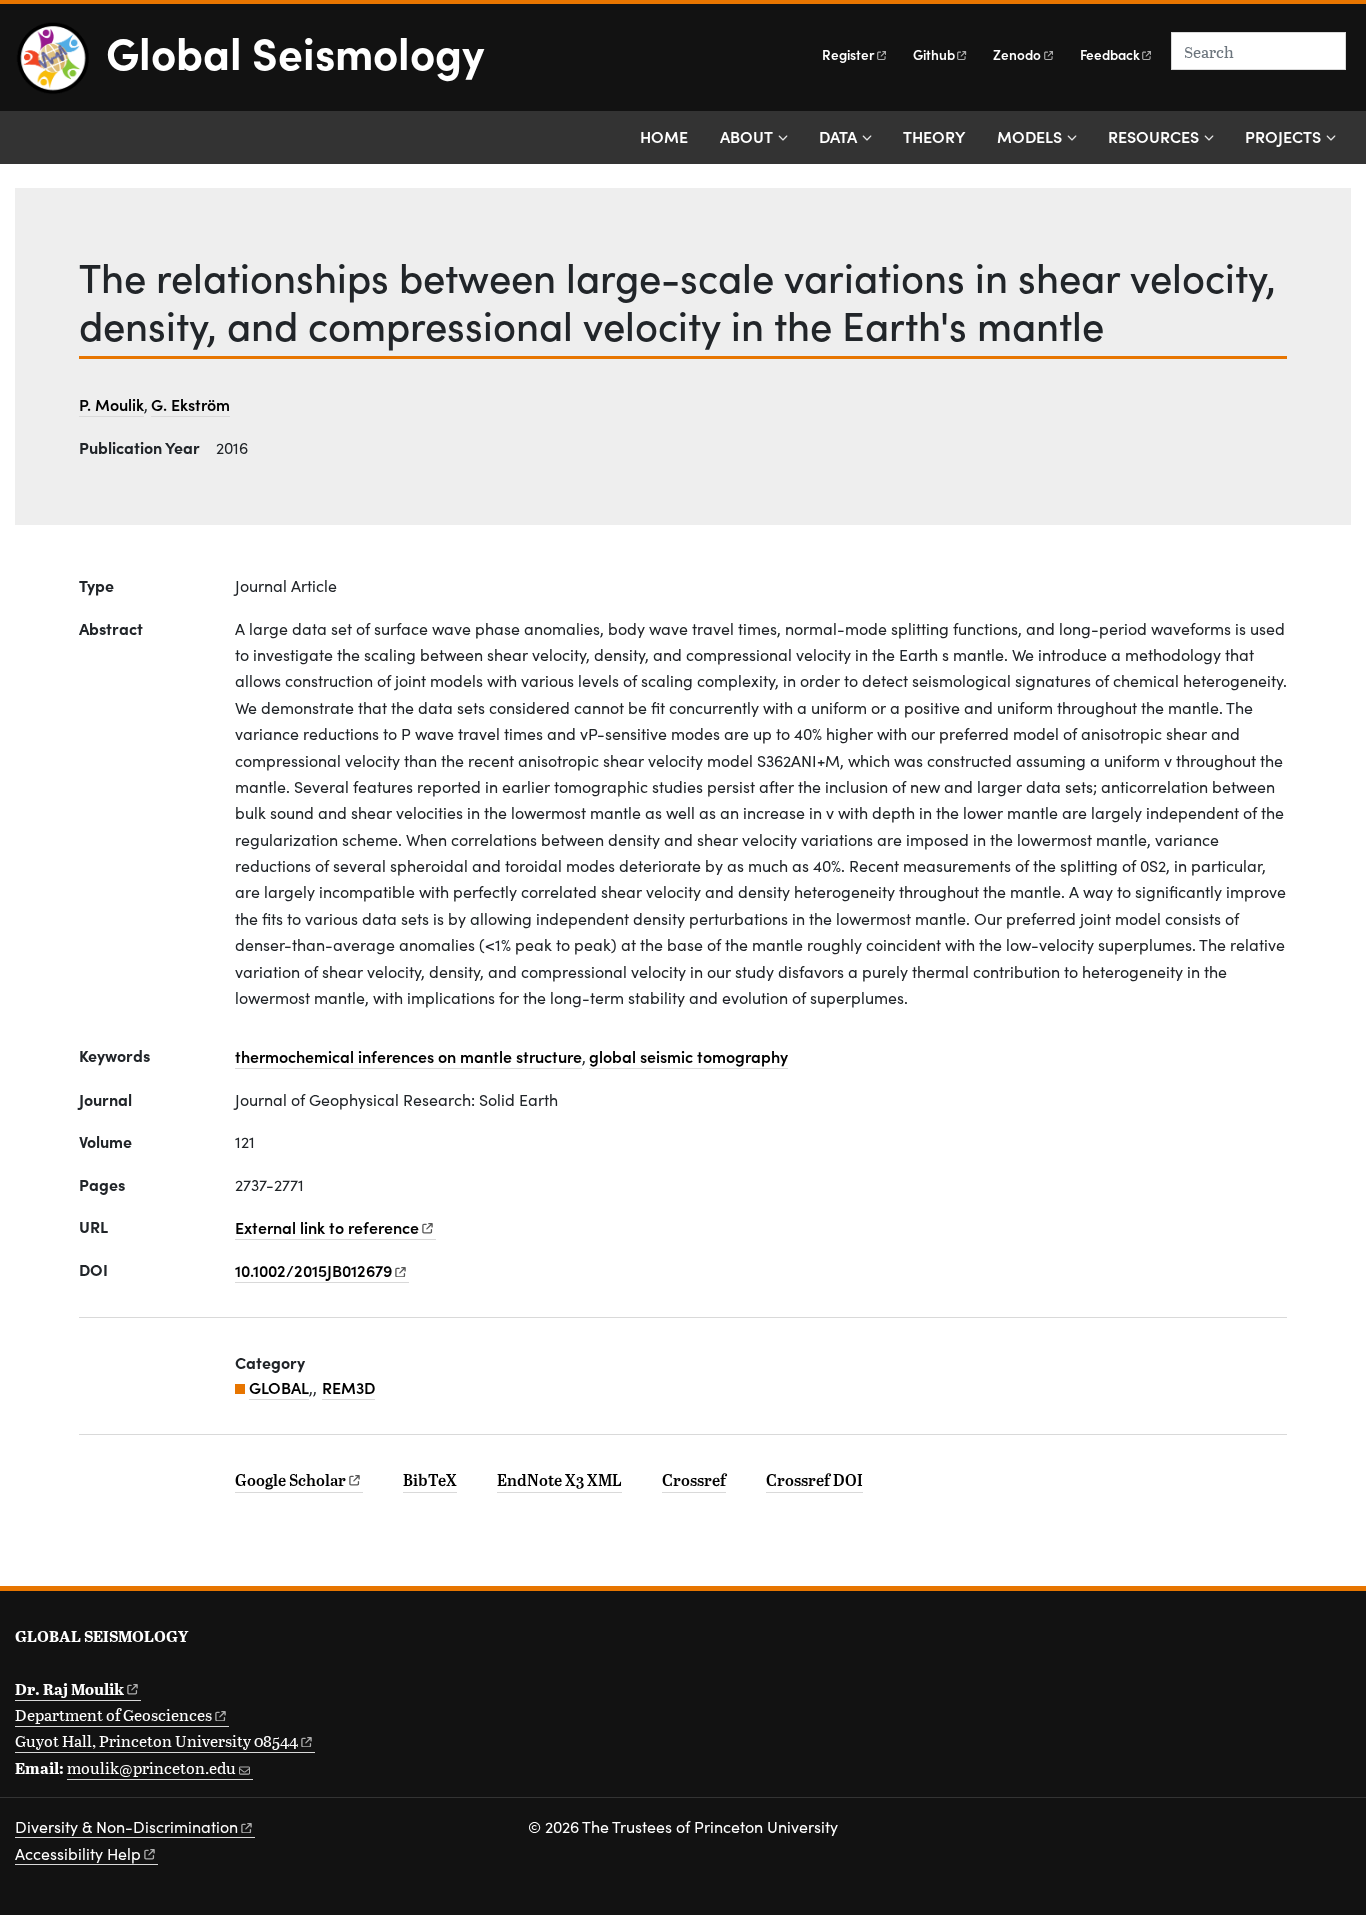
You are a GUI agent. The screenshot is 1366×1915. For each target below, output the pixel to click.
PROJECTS (1283, 136)
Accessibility (78, 1853)
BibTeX (430, 1480)
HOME (664, 136)
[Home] (60, 65)
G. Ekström (190, 404)
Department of (113, 1714)
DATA (838, 136)
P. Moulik (111, 404)
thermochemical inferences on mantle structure (408, 1056)
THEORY (934, 136)
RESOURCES (1153, 136)
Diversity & (126, 1826)
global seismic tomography (688, 1056)
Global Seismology (295, 51)
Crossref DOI (814, 1480)
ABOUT (746, 136)
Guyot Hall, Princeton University (156, 1740)
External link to (327, 1227)
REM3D (348, 1387)
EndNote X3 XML (559, 1480)
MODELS (1029, 136)
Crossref (694, 1480)
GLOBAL (279, 1387)
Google (290, 1480)
